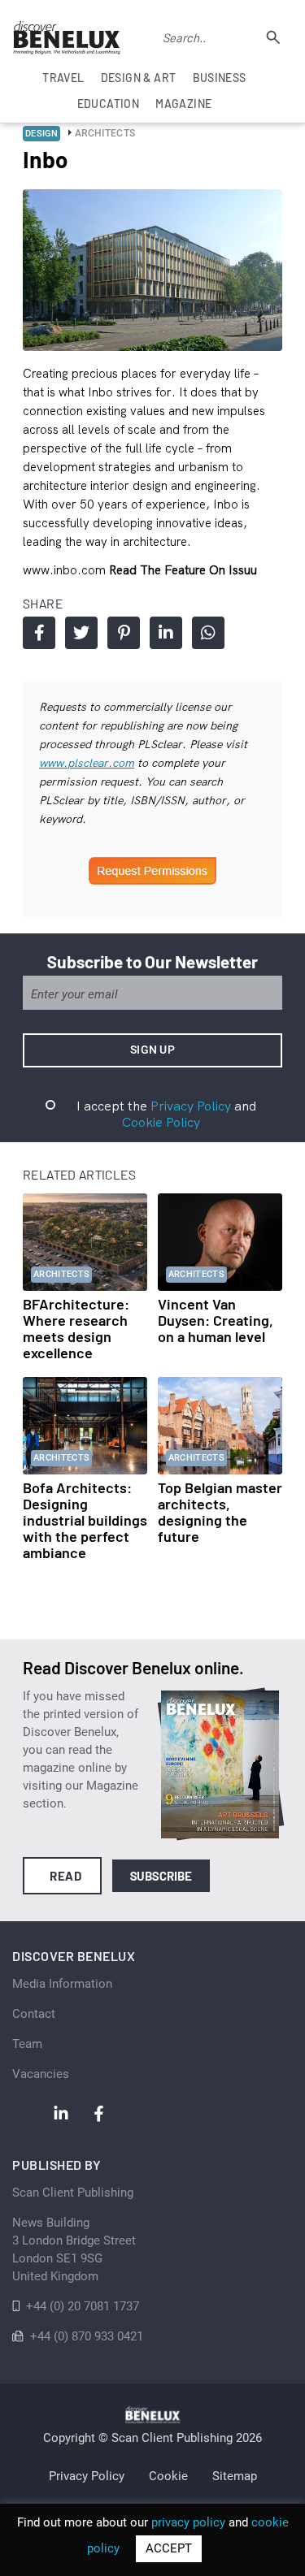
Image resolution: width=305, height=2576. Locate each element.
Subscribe (161, 1876)
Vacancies (41, 2074)
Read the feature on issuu (183, 570)
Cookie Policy (161, 1122)
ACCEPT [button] (169, 2548)
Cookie (168, 2476)
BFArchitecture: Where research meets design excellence (76, 1328)
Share (39, 633)
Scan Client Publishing (73, 2193)
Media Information (62, 1984)
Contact (34, 2014)
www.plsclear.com (87, 763)
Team (27, 2044)
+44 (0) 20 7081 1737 (83, 2306)
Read (65, 1876)
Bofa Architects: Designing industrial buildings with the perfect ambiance (85, 1520)
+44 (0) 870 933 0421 (87, 2336)
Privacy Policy (191, 1106)
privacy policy (188, 2522)
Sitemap (235, 2476)
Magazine (183, 104)
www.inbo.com (66, 570)
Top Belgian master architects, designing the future (220, 1512)
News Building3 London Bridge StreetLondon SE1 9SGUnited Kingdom (74, 2249)
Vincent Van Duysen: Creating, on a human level (216, 1320)
